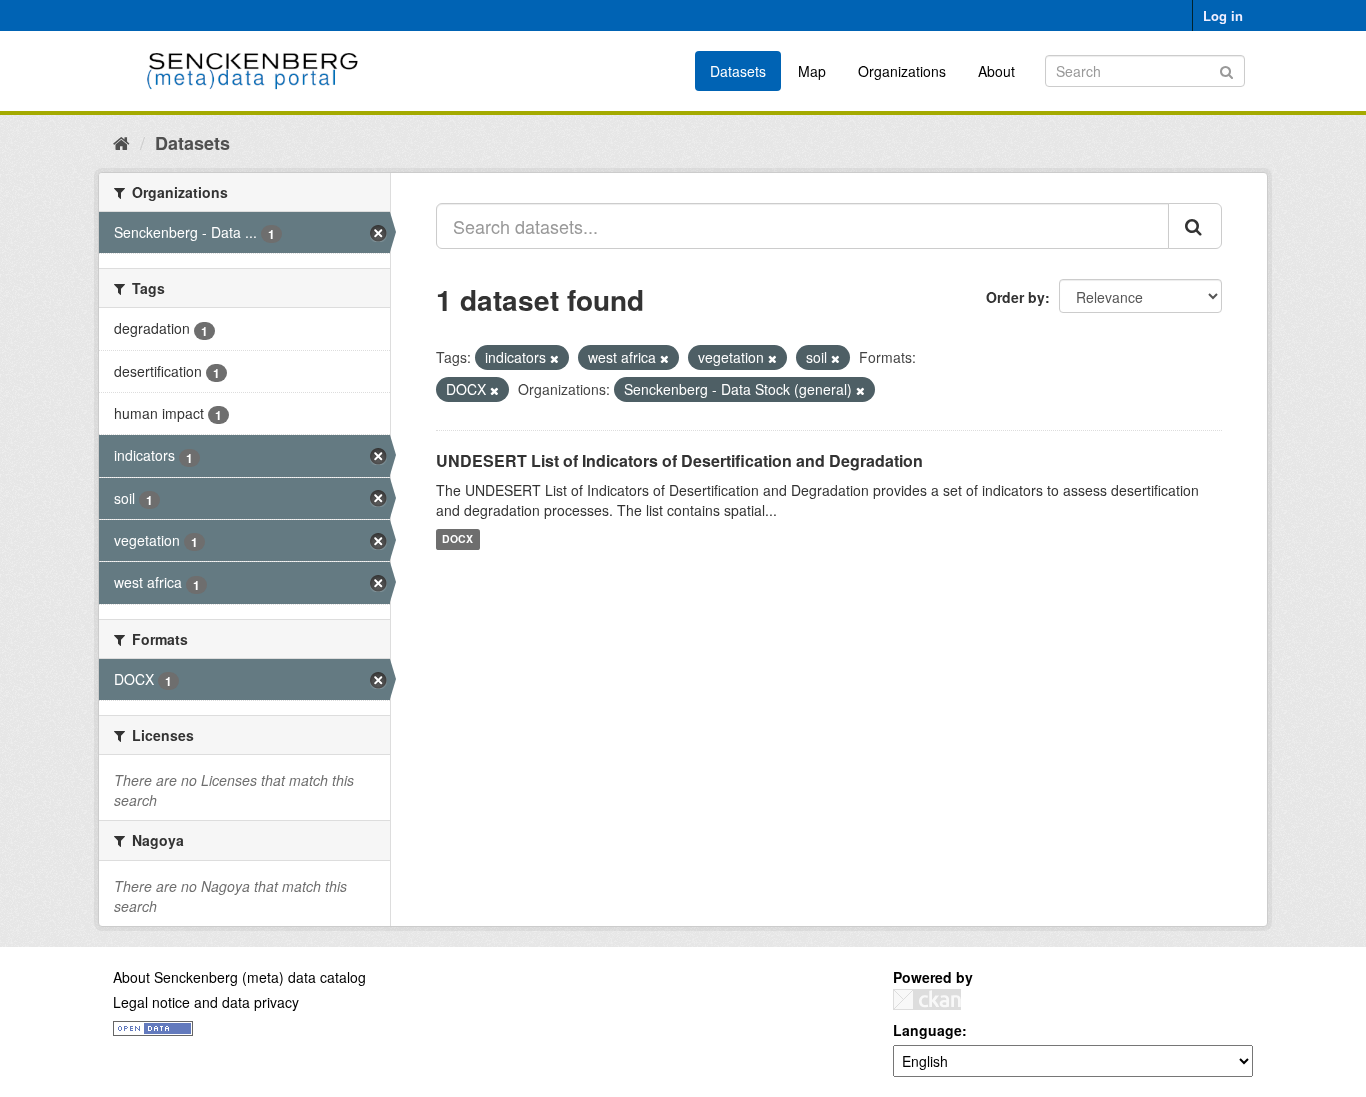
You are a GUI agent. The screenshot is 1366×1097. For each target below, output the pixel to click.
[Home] (121, 142)
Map (812, 71)
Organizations (902, 71)
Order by (1015, 297)
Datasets (738, 71)
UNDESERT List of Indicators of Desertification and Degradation (679, 460)
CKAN (927, 999)
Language (927, 1030)
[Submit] (1226, 69)
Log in (1223, 15)
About (996, 71)
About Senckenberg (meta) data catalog (239, 977)
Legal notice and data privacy (206, 1002)
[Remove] (554, 358)
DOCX (457, 539)
